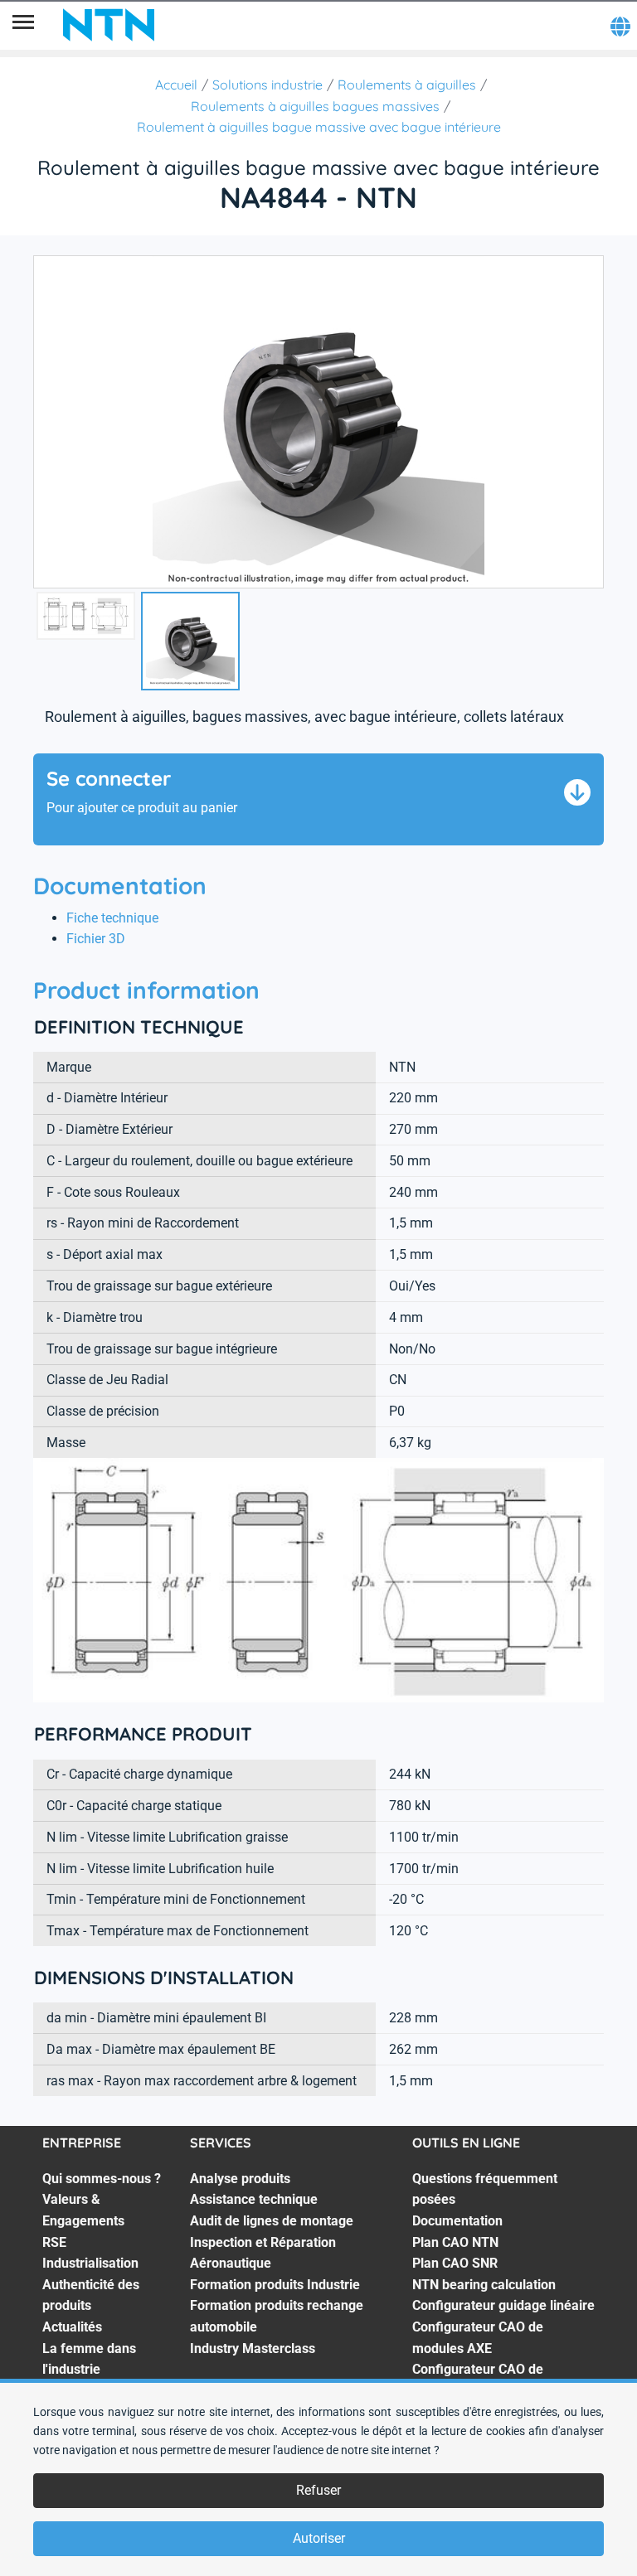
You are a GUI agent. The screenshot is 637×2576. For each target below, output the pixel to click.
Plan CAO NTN (455, 2242)
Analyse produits (240, 2179)
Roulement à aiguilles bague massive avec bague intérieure (319, 127)
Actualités (72, 2327)
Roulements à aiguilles (407, 85)
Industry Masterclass (253, 2348)
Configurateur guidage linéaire (503, 2305)
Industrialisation (90, 2263)
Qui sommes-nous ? (102, 2179)
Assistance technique (254, 2199)
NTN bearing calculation (484, 2285)
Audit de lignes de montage (272, 2221)
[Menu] (23, 25)
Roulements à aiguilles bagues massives (315, 106)
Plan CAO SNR (455, 2263)
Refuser (318, 2490)
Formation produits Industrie (275, 2285)
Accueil (176, 85)
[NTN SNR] (109, 25)
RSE (54, 2242)
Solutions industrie (267, 85)
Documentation (457, 2221)
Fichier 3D (96, 939)
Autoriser (319, 2538)
